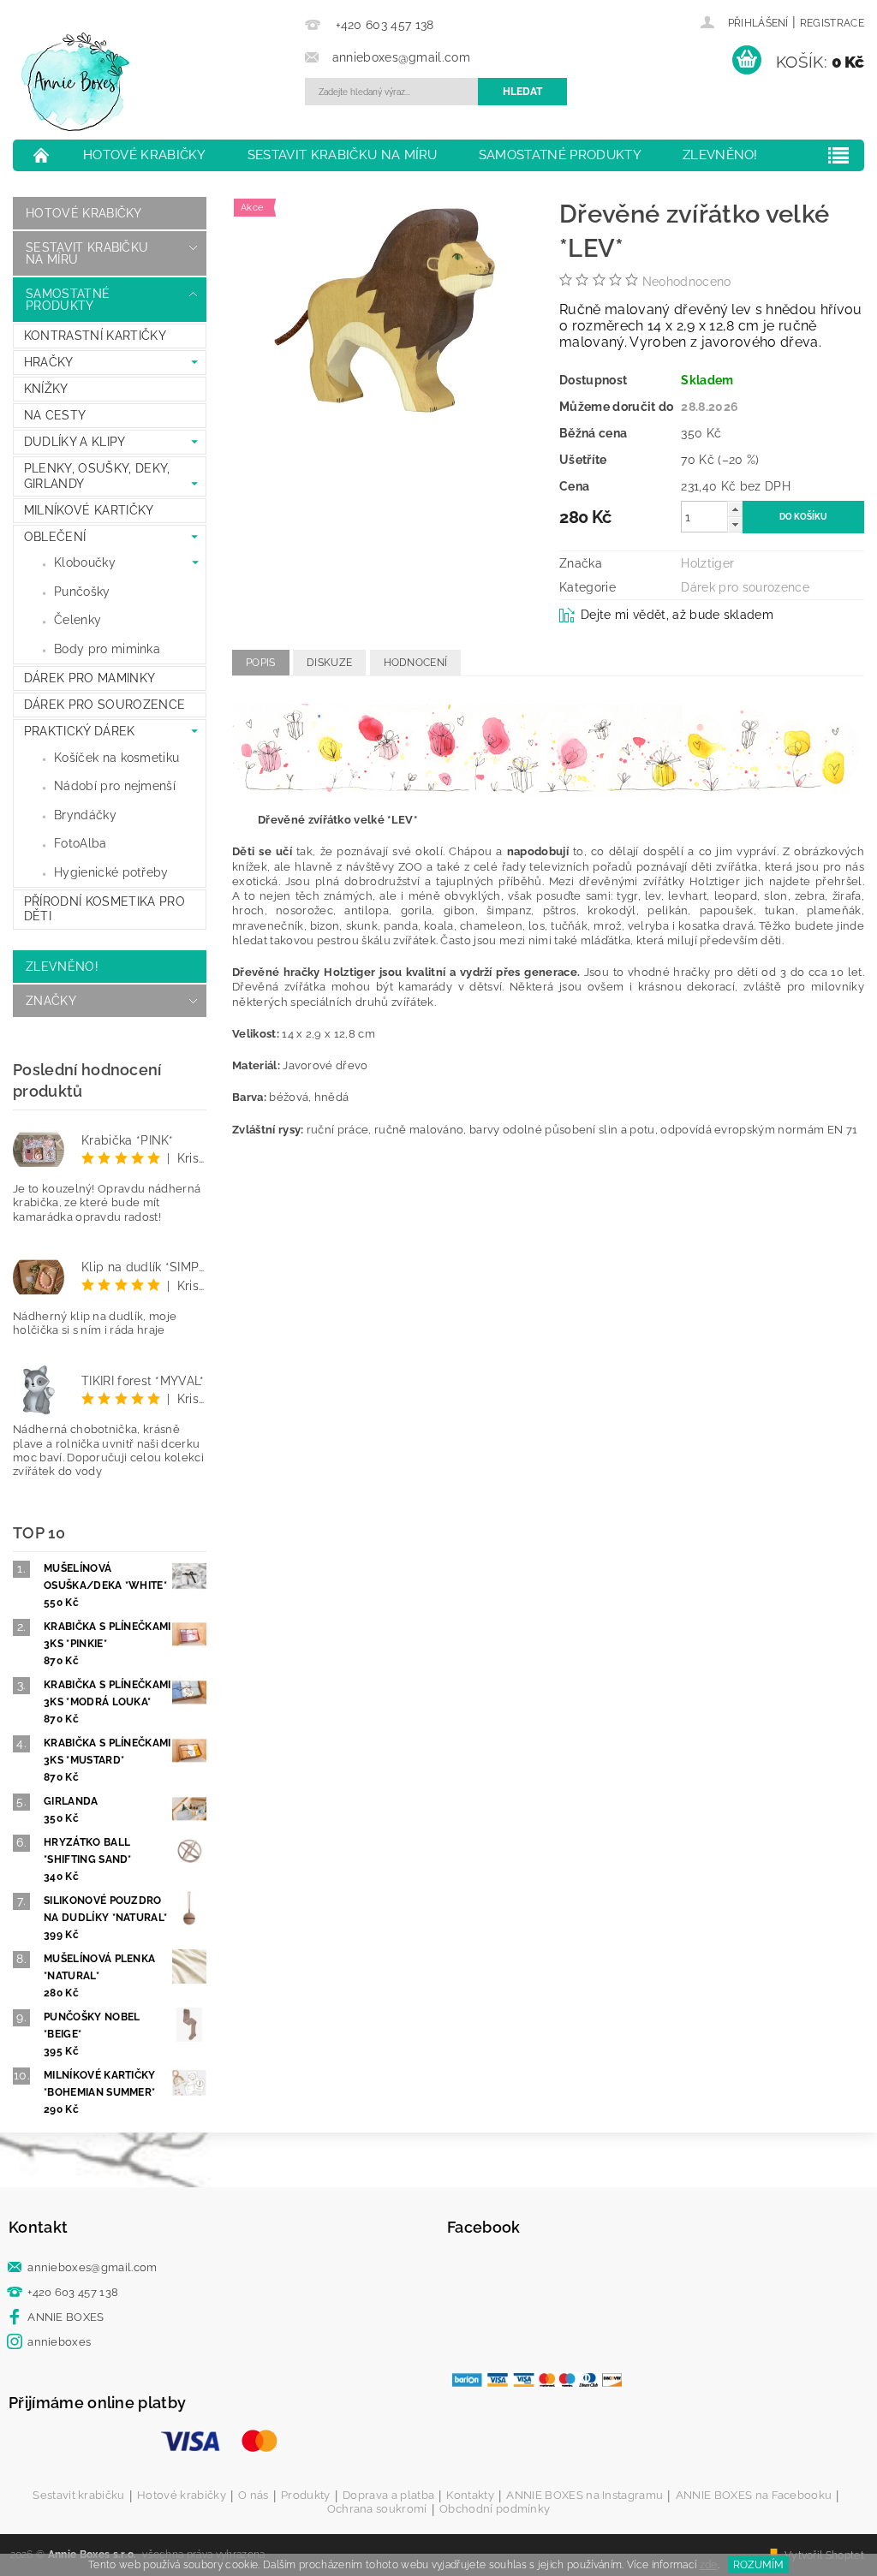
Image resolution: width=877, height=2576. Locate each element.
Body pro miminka (107, 649)
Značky (51, 1001)
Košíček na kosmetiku (116, 758)
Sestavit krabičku (78, 2496)
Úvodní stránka (42, 155)
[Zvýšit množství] (735, 509)
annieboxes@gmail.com (92, 2267)
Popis (261, 663)
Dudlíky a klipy (75, 442)
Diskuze (329, 663)
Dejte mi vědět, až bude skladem (677, 615)
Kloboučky (85, 562)
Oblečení (55, 537)
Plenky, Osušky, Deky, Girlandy (97, 476)
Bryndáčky (85, 815)
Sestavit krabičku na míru (343, 155)
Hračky (49, 362)
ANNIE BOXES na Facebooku (754, 2496)
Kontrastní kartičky (95, 336)
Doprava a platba (388, 2496)
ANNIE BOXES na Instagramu (585, 2496)
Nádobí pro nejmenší (115, 786)
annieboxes (59, 2342)
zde (709, 2565)
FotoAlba (81, 843)
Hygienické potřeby (111, 872)
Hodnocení (416, 663)
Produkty (306, 2496)
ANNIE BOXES (66, 2317)
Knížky (46, 389)
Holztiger (707, 563)
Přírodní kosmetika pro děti (104, 909)
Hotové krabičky (145, 155)
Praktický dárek (80, 731)
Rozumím (758, 2565)
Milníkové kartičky (89, 510)
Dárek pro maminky (89, 678)
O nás (254, 2496)
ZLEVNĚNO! (720, 155)
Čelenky (78, 620)
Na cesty (55, 415)
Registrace (832, 23)
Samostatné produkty (560, 155)
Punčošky (82, 592)
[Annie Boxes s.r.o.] (155, 82)
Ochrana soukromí (377, 2509)
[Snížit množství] (735, 524)
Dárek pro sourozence (104, 705)
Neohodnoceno (687, 282)
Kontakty (470, 2496)
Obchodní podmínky (495, 2509)
